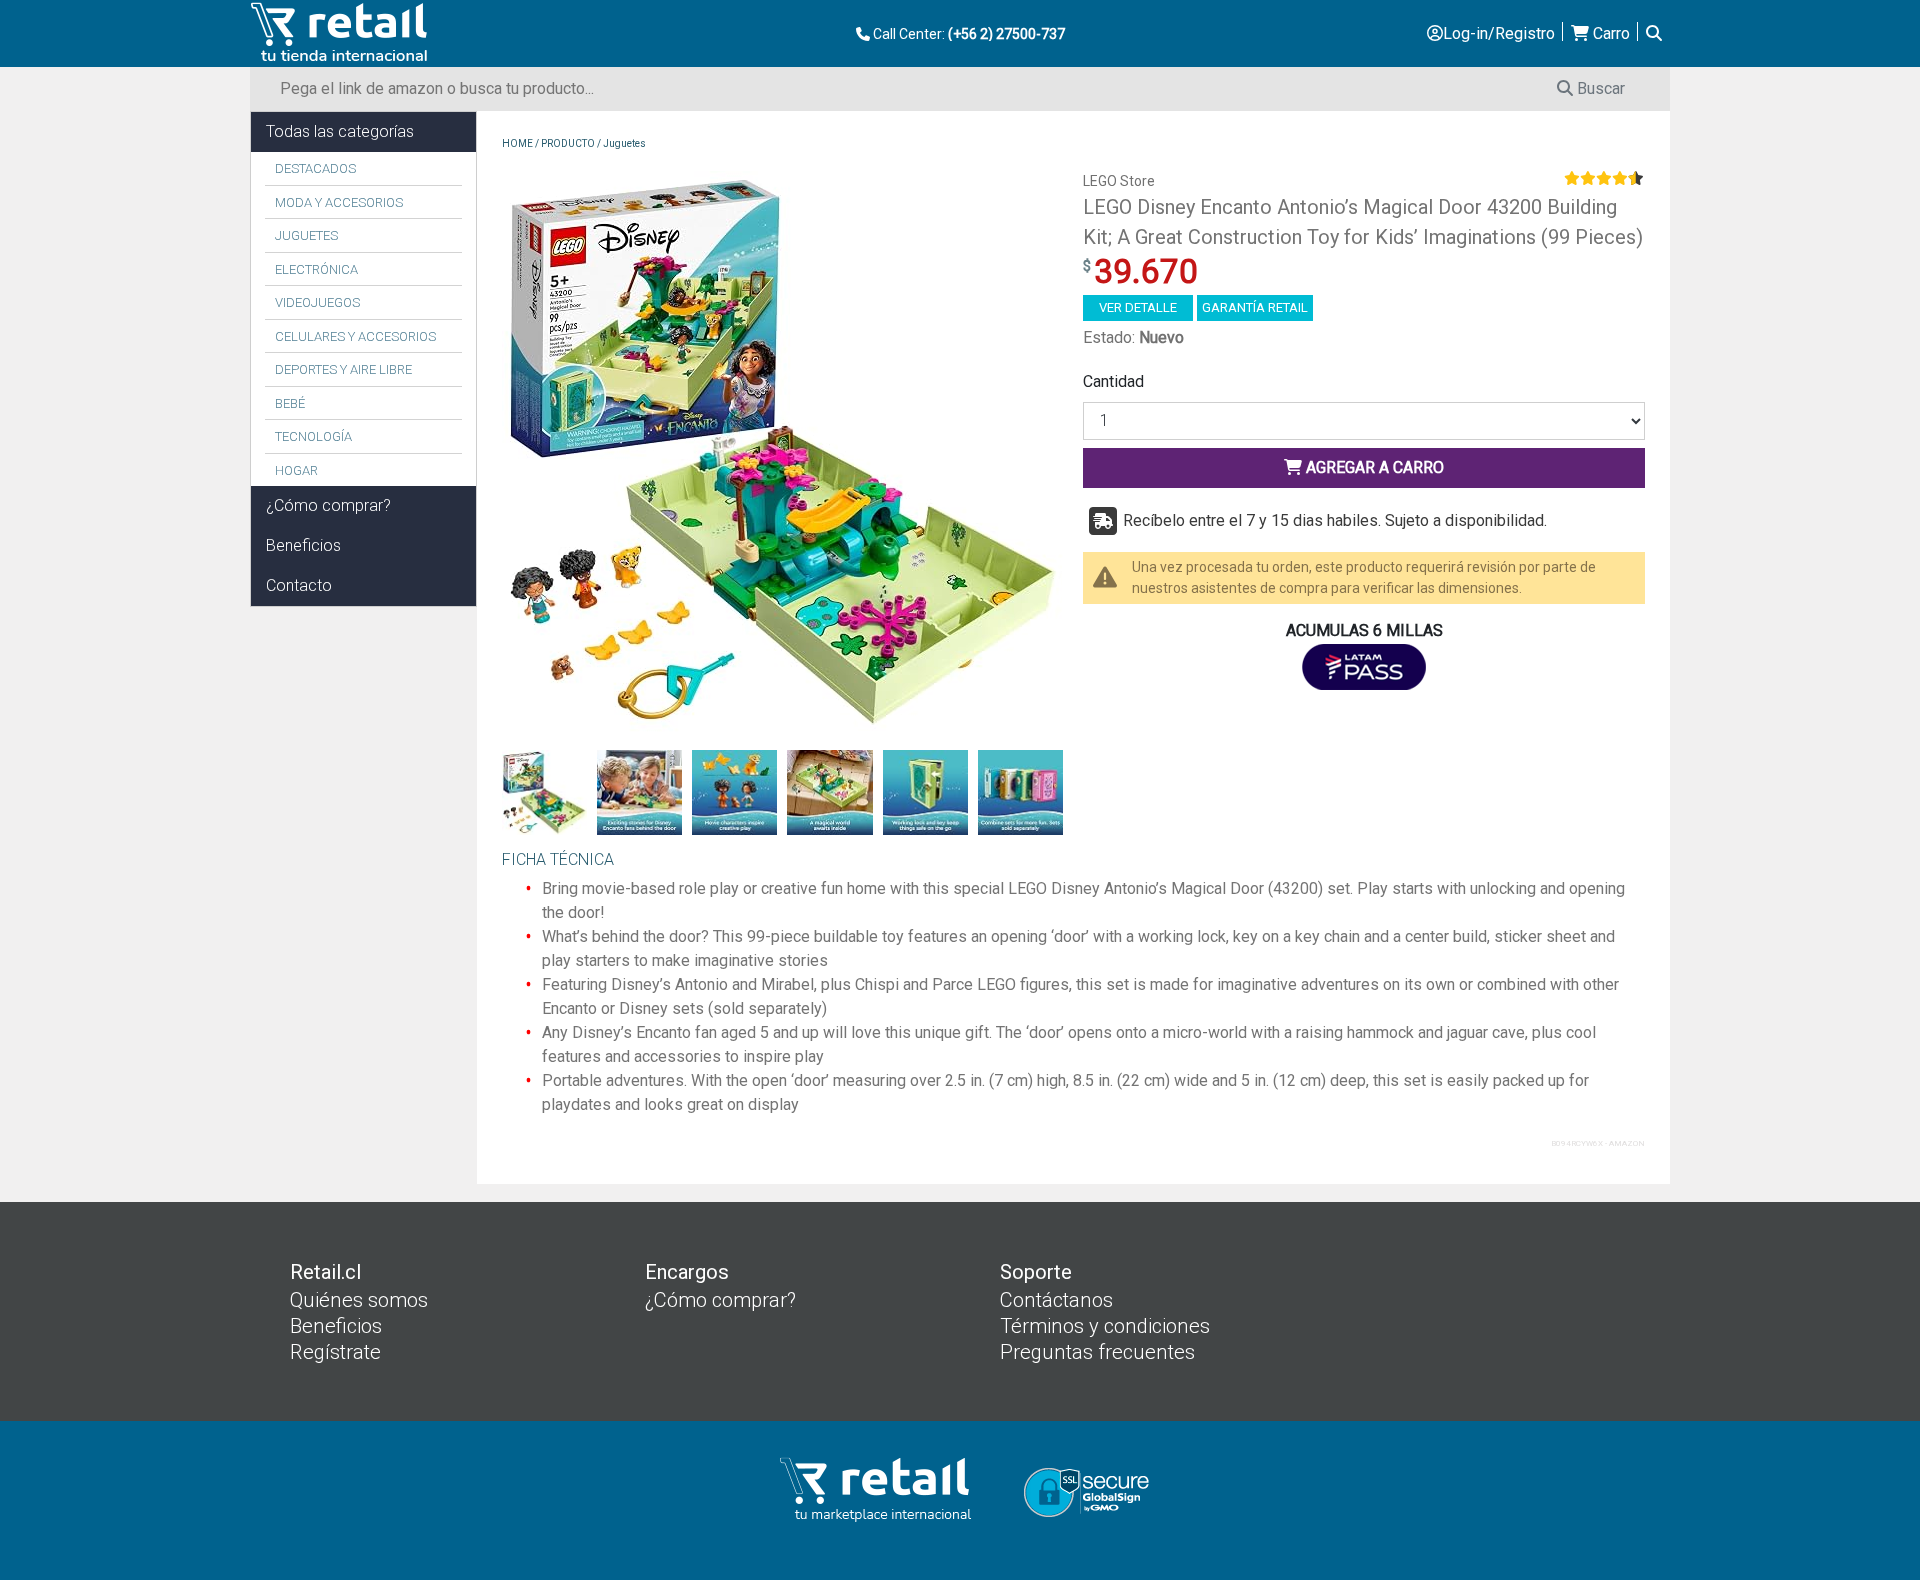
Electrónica (316, 269)
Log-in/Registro (1499, 33)
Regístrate (335, 1352)
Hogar (296, 470)
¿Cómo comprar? (328, 505)
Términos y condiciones (1105, 1326)
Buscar (1599, 88)
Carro (1609, 33)
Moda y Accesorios (339, 202)
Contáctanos (1056, 1300)
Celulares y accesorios (355, 336)
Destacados (315, 168)
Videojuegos (317, 302)
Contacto (299, 585)
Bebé (290, 403)
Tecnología (313, 436)
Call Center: (967, 34)
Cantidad (1113, 381)
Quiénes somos (359, 1300)
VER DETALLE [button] (1138, 307)
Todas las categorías (340, 131)
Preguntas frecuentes (1097, 1352)
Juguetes (306, 235)
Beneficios (303, 545)
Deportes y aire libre (343, 369)
